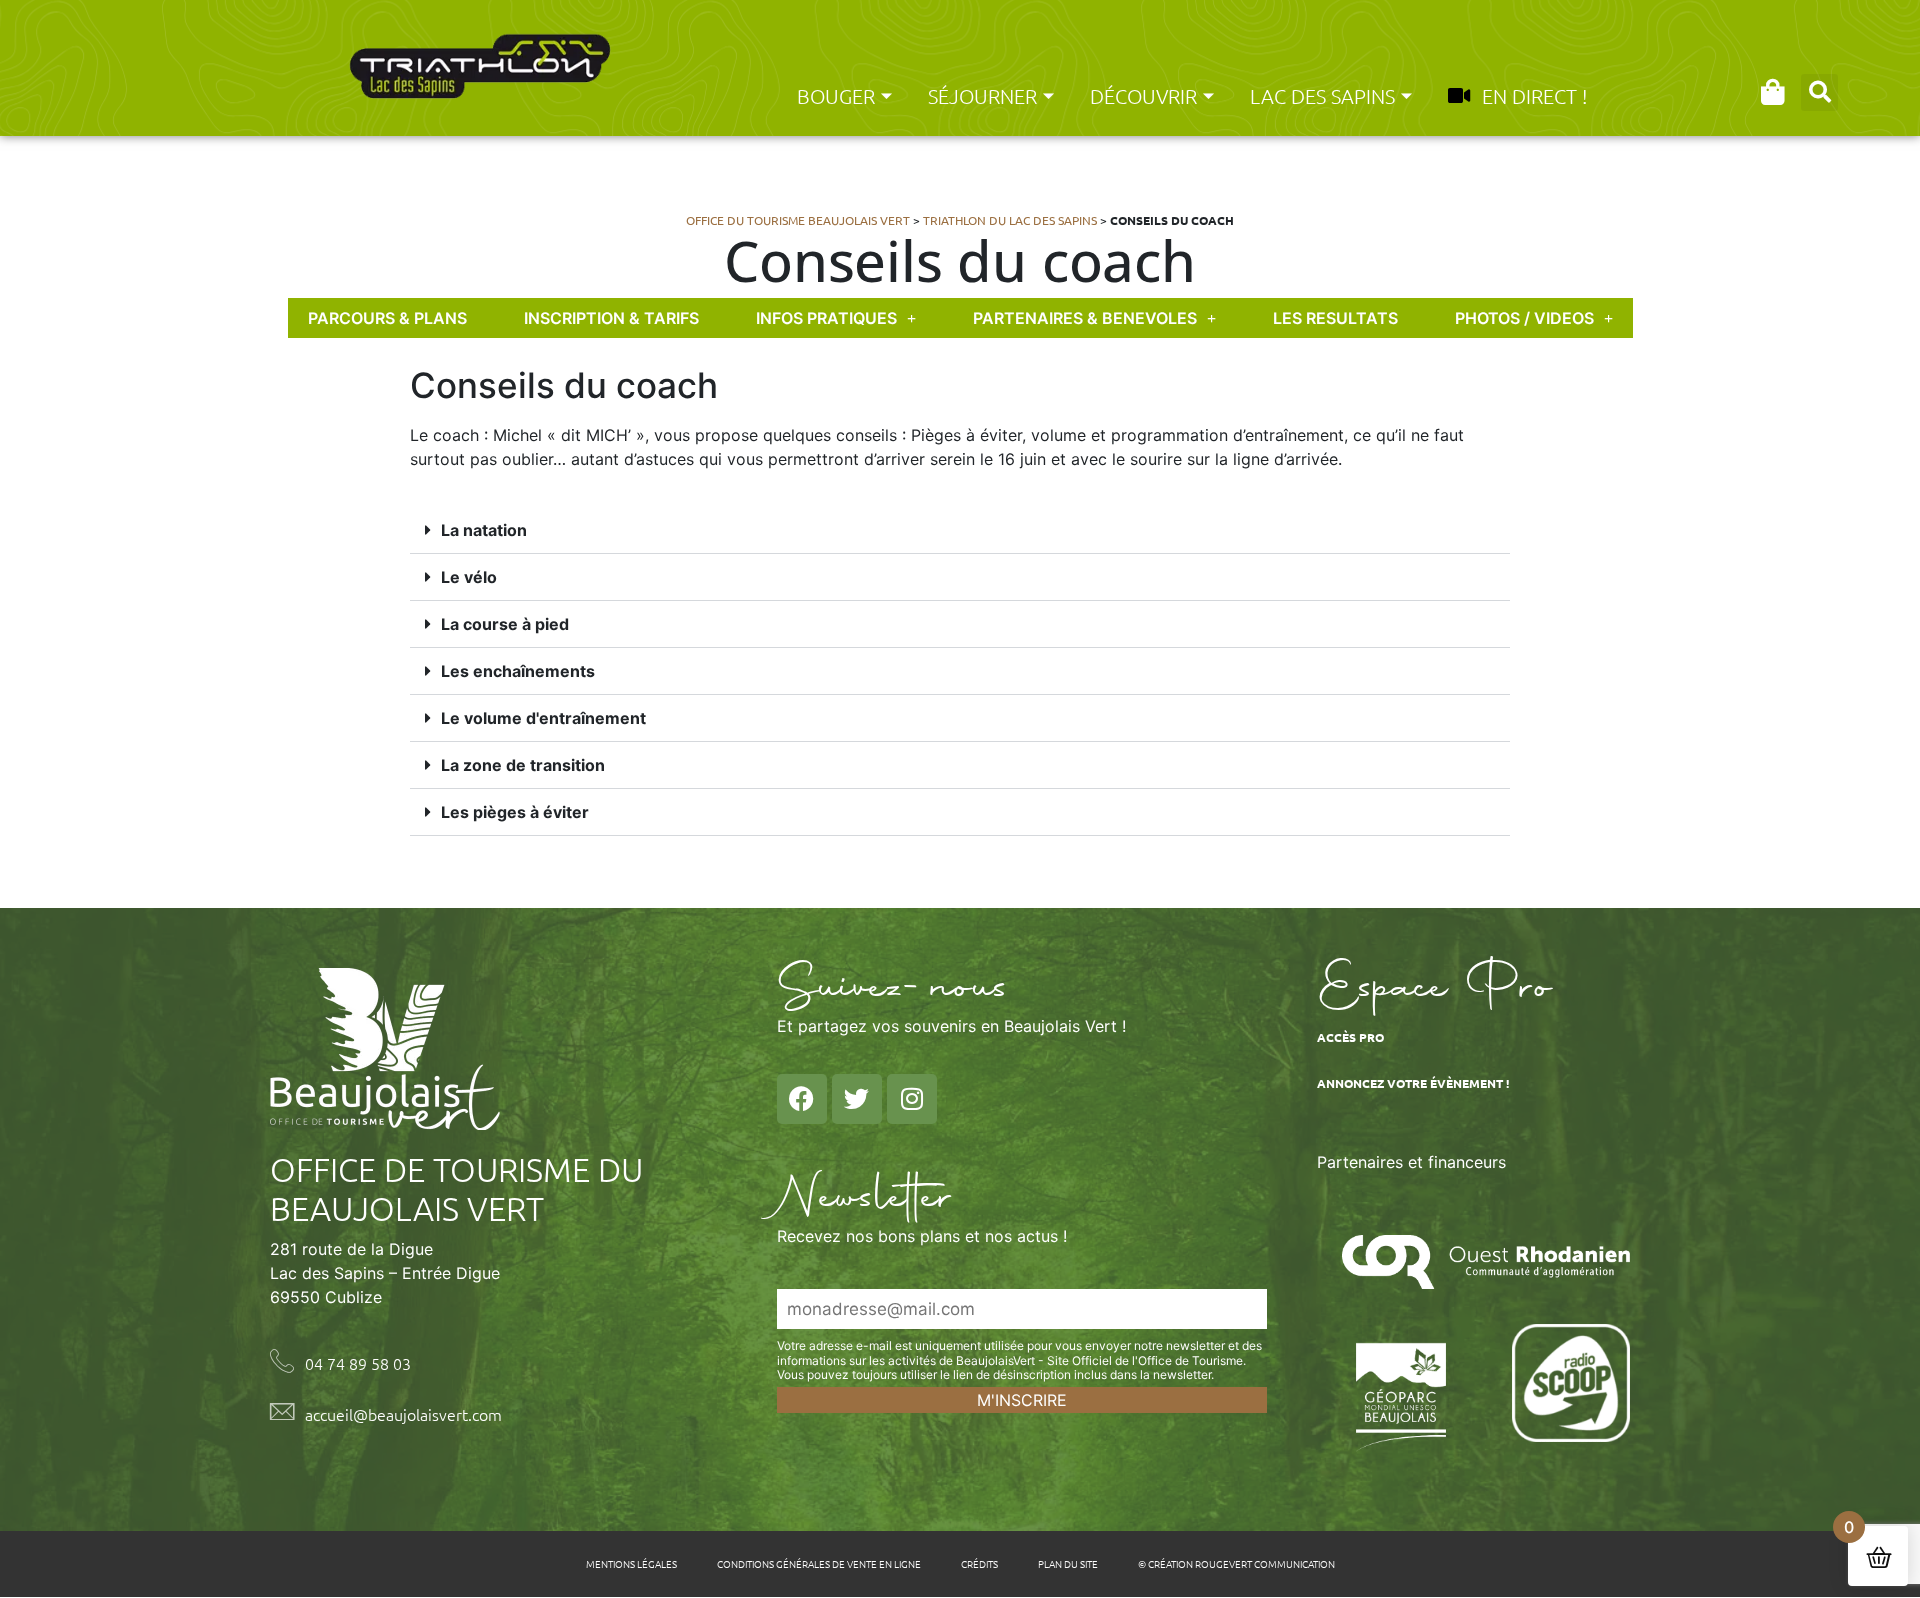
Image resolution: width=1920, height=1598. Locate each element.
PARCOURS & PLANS (387, 318)
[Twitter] (857, 1099)
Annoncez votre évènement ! (1413, 1083)
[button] (1819, 92)
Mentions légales (631, 1563)
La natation (484, 530)
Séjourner (982, 96)
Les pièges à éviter (515, 812)
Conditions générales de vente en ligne (819, 1563)
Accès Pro (1350, 1037)
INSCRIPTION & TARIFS (611, 318)
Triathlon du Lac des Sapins (1010, 220)
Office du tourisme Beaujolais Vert (798, 220)
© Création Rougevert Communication (1236, 1563)
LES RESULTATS (1335, 318)
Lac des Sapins (1322, 96)
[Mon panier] (1772, 91)
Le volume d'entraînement (543, 718)
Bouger (836, 96)
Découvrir (1143, 96)
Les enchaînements (518, 671)
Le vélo (469, 577)
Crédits (979, 1563)
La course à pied (505, 624)
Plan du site (1068, 1563)
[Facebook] (802, 1099)
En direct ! (1534, 96)
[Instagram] (912, 1099)
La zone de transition (523, 765)
